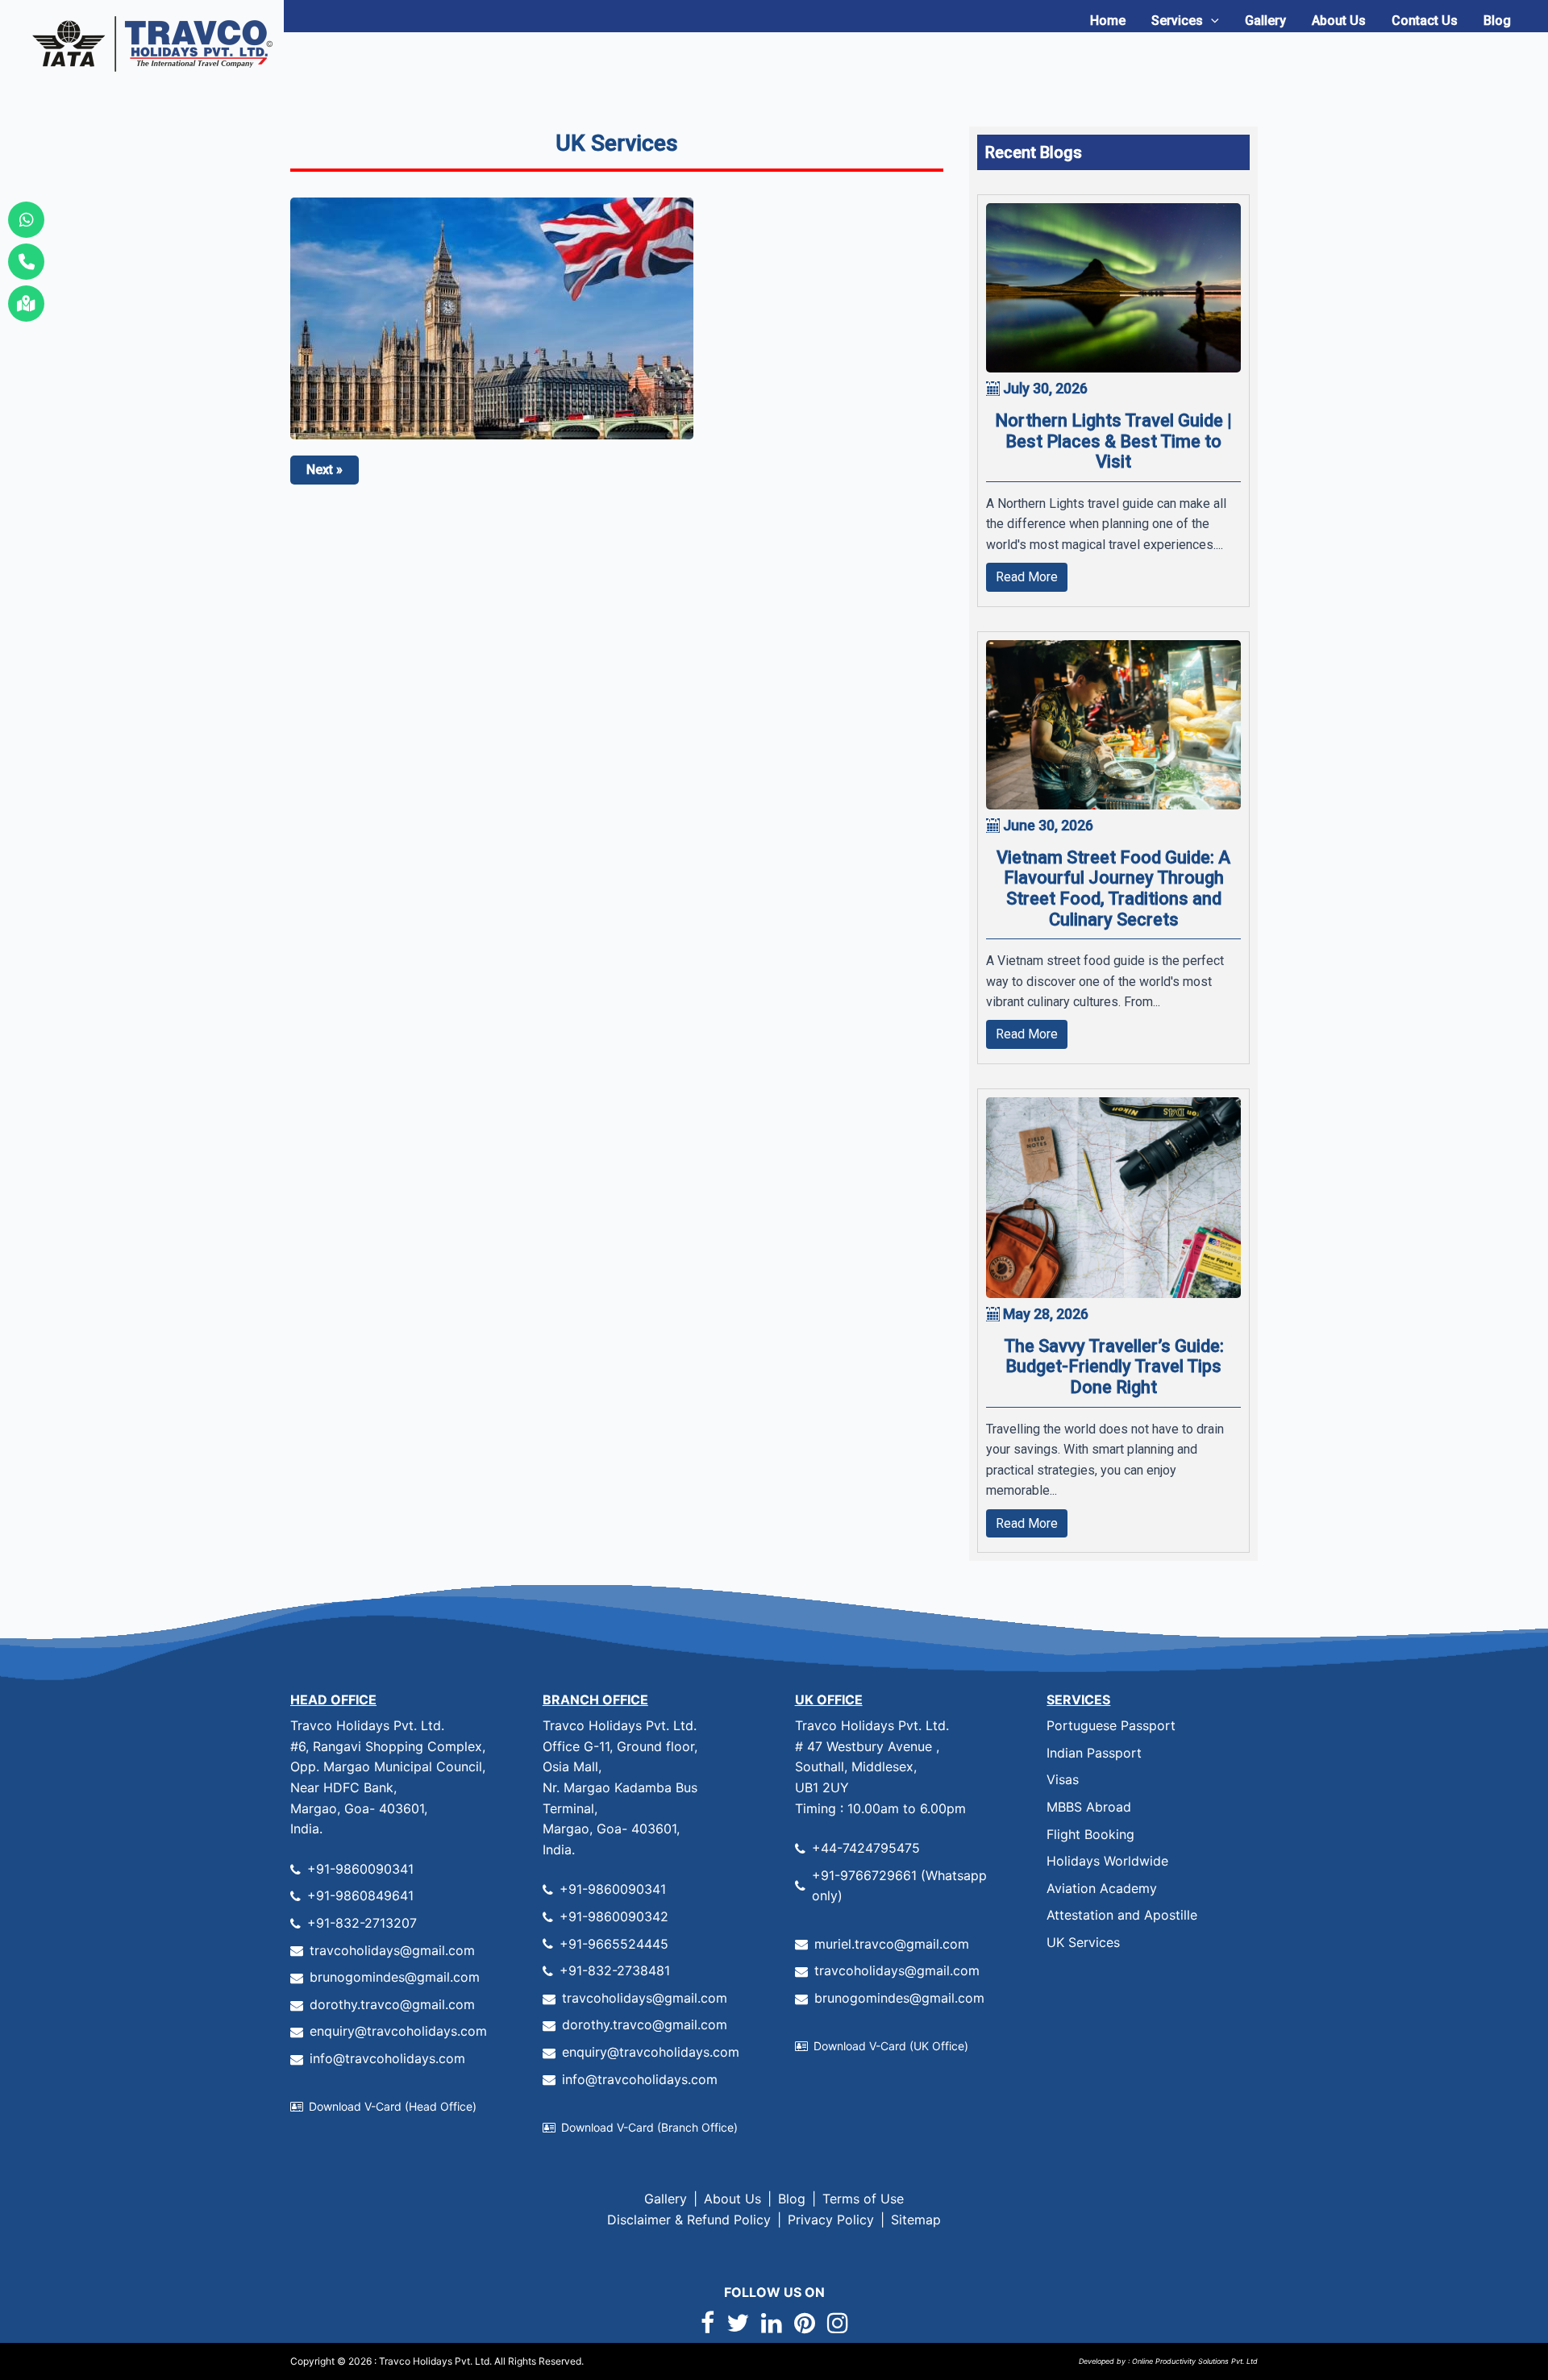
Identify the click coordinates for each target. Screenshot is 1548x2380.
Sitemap (916, 2220)
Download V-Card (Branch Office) (649, 2127)
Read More (1027, 577)
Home (1108, 21)
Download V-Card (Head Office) (393, 2106)
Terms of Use (863, 2199)
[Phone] (26, 262)
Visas (1063, 1779)
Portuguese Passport (1111, 1725)
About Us (1339, 21)
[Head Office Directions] (26, 304)
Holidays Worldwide (1107, 1861)
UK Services (1083, 1942)
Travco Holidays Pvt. (426, 2361)
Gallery (1265, 21)
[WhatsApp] (26, 220)
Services (1177, 21)
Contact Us (1425, 21)
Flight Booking (1090, 1834)
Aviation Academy (1102, 1888)
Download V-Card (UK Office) (891, 2046)
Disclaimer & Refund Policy (689, 2220)
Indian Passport (1094, 1753)
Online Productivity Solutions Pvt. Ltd (1194, 2361)
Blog (1497, 21)
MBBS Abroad (1089, 1807)
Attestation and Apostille (1122, 1915)
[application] (1211, 21)
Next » (325, 470)
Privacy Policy (831, 2220)
